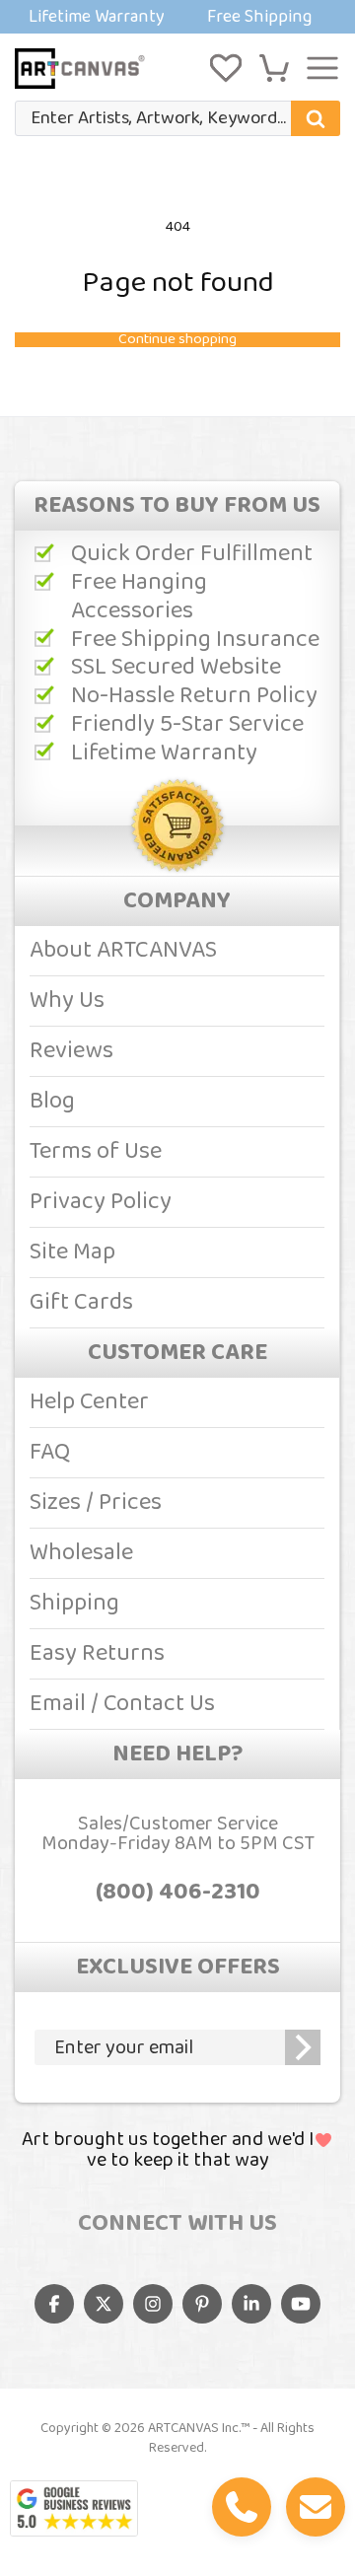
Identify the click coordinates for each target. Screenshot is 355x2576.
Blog (52, 1101)
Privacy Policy (101, 1202)
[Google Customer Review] (74, 2508)
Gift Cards (81, 1302)
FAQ (50, 1452)
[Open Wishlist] (226, 68)
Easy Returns (97, 1653)
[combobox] (177, 118)
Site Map (72, 1252)
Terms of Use (96, 1151)
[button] (274, 68)
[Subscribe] (303, 2047)
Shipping (74, 1603)
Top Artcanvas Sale (177, 17)
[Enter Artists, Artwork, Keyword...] (316, 118)
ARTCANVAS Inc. (194, 2428)
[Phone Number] (242, 2507)
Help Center (89, 1402)
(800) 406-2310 (178, 1892)
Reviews (71, 1051)
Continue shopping (177, 340)
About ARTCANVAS (123, 950)
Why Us (67, 1001)
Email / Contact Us (122, 1704)
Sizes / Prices (96, 1503)
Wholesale (81, 1553)
